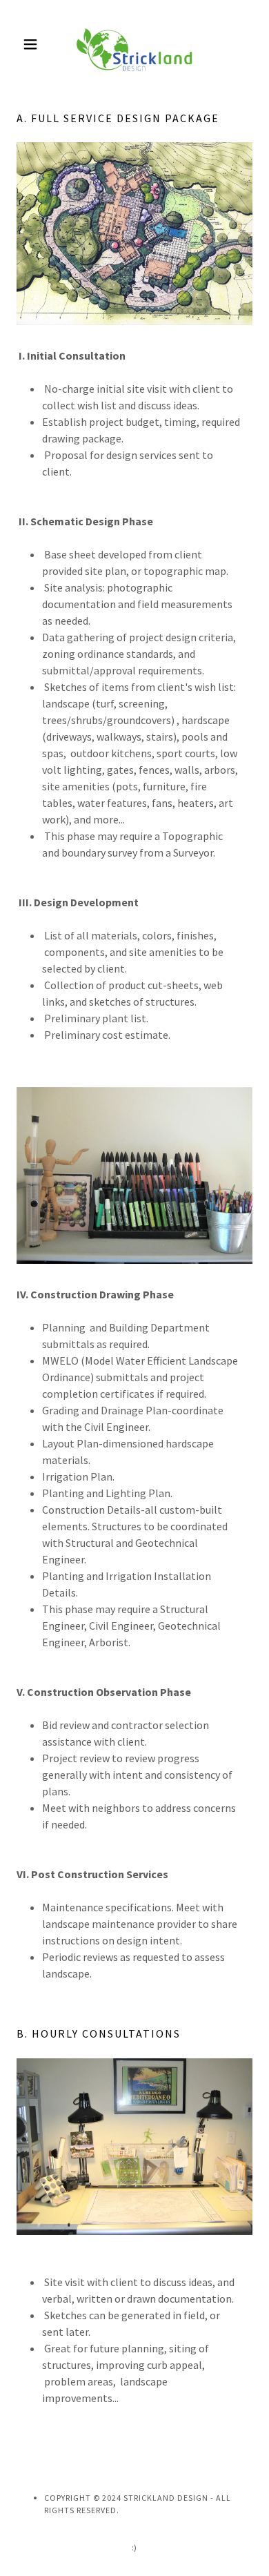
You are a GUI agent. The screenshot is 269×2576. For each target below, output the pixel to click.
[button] (34, 44)
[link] (134, 44)
